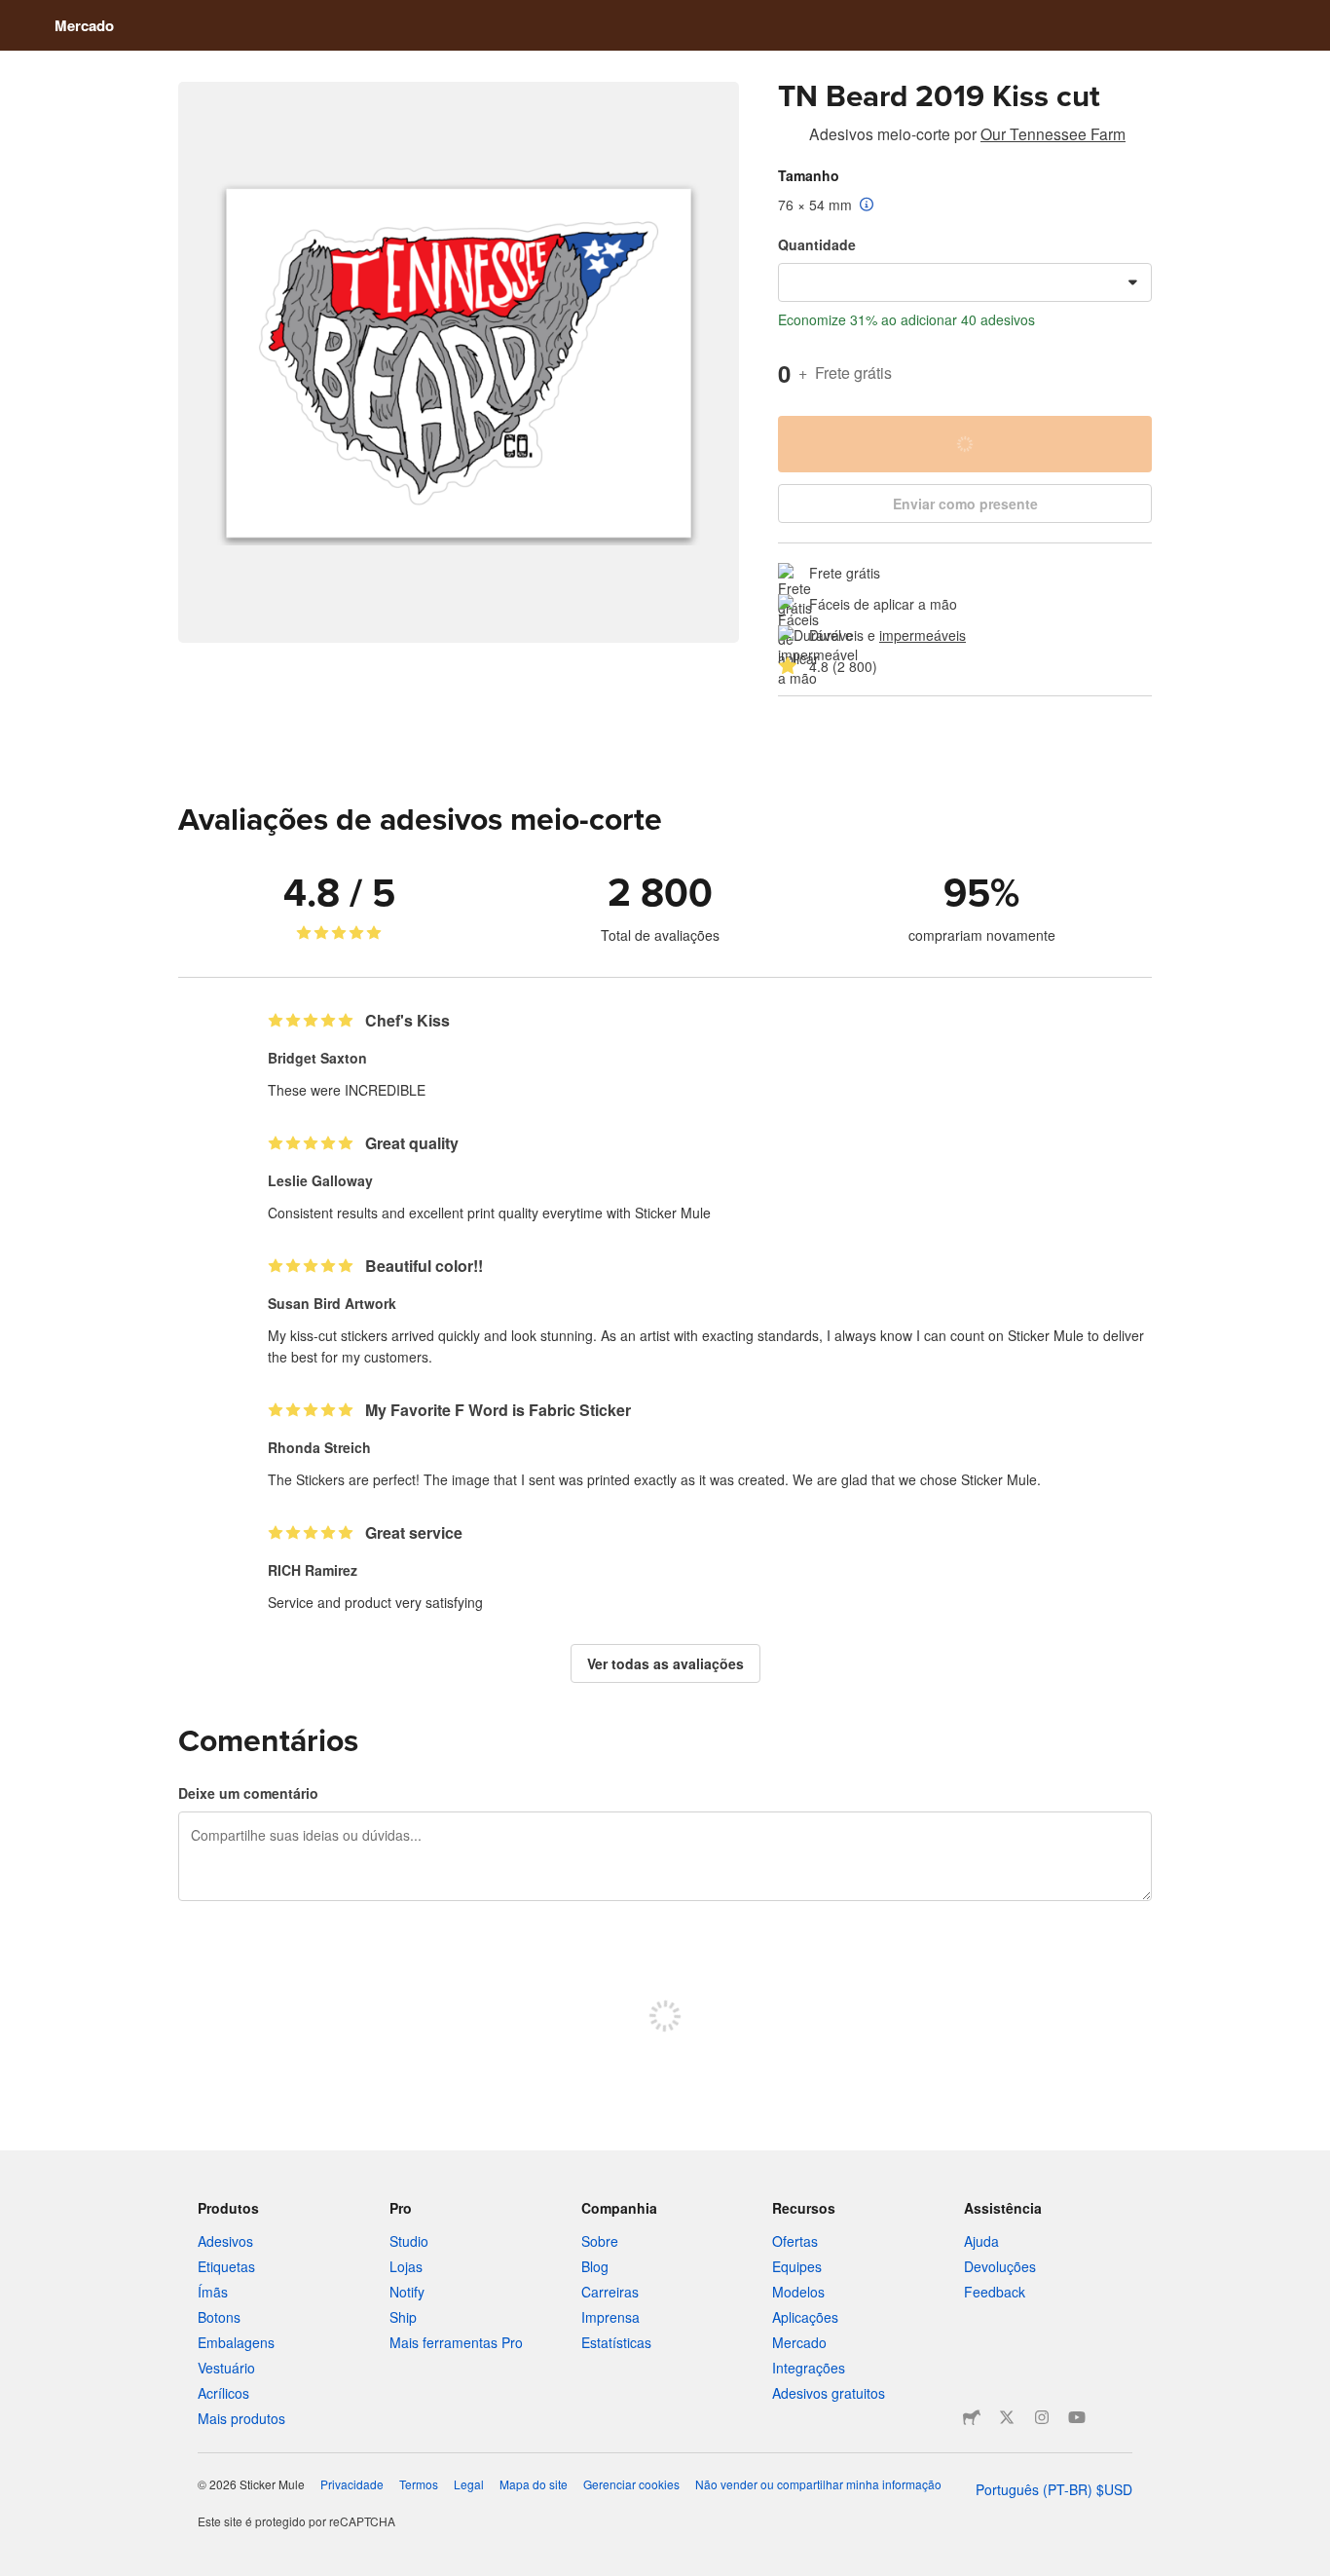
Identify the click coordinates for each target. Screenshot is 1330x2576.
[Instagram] (1042, 2417)
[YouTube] (1077, 2417)
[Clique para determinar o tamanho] (867, 205)
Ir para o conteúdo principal (15, 15)
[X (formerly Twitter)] (1007, 2417)
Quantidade (817, 244)
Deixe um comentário (248, 1793)
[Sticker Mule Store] (972, 2417)
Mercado (84, 25)
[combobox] (965, 282)
